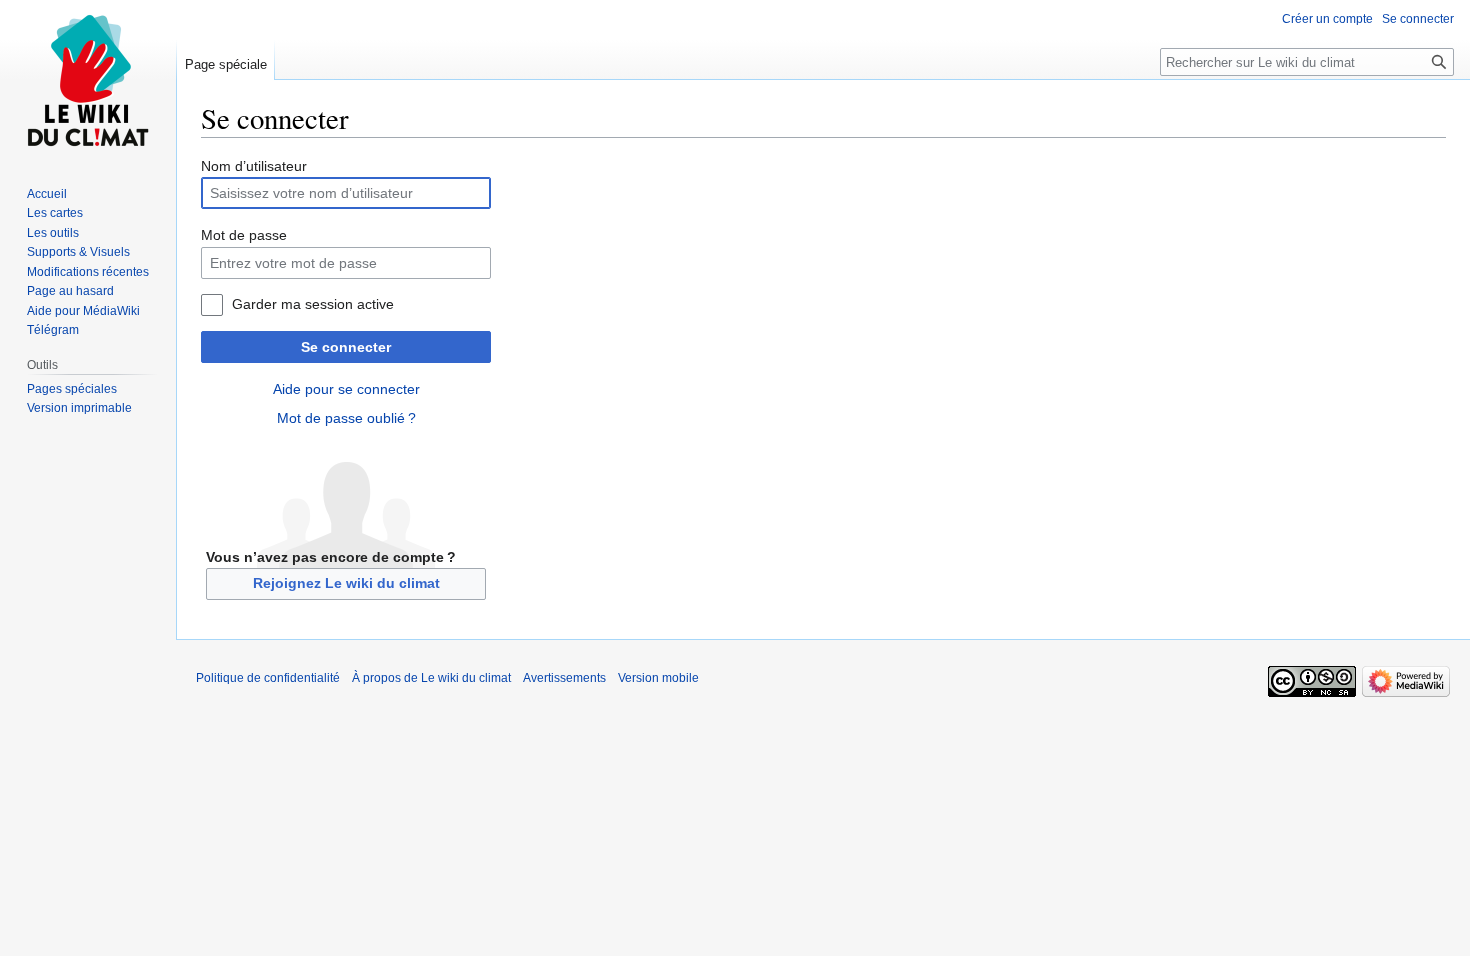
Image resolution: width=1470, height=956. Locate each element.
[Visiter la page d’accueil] (88, 80)
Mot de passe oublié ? (346, 418)
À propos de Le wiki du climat (431, 678)
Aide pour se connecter (346, 389)
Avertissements (564, 678)
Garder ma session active (313, 304)
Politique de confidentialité (268, 678)
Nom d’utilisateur (254, 166)
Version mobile (658, 678)
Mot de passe (244, 235)
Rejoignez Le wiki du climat (346, 583)
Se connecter (346, 347)
